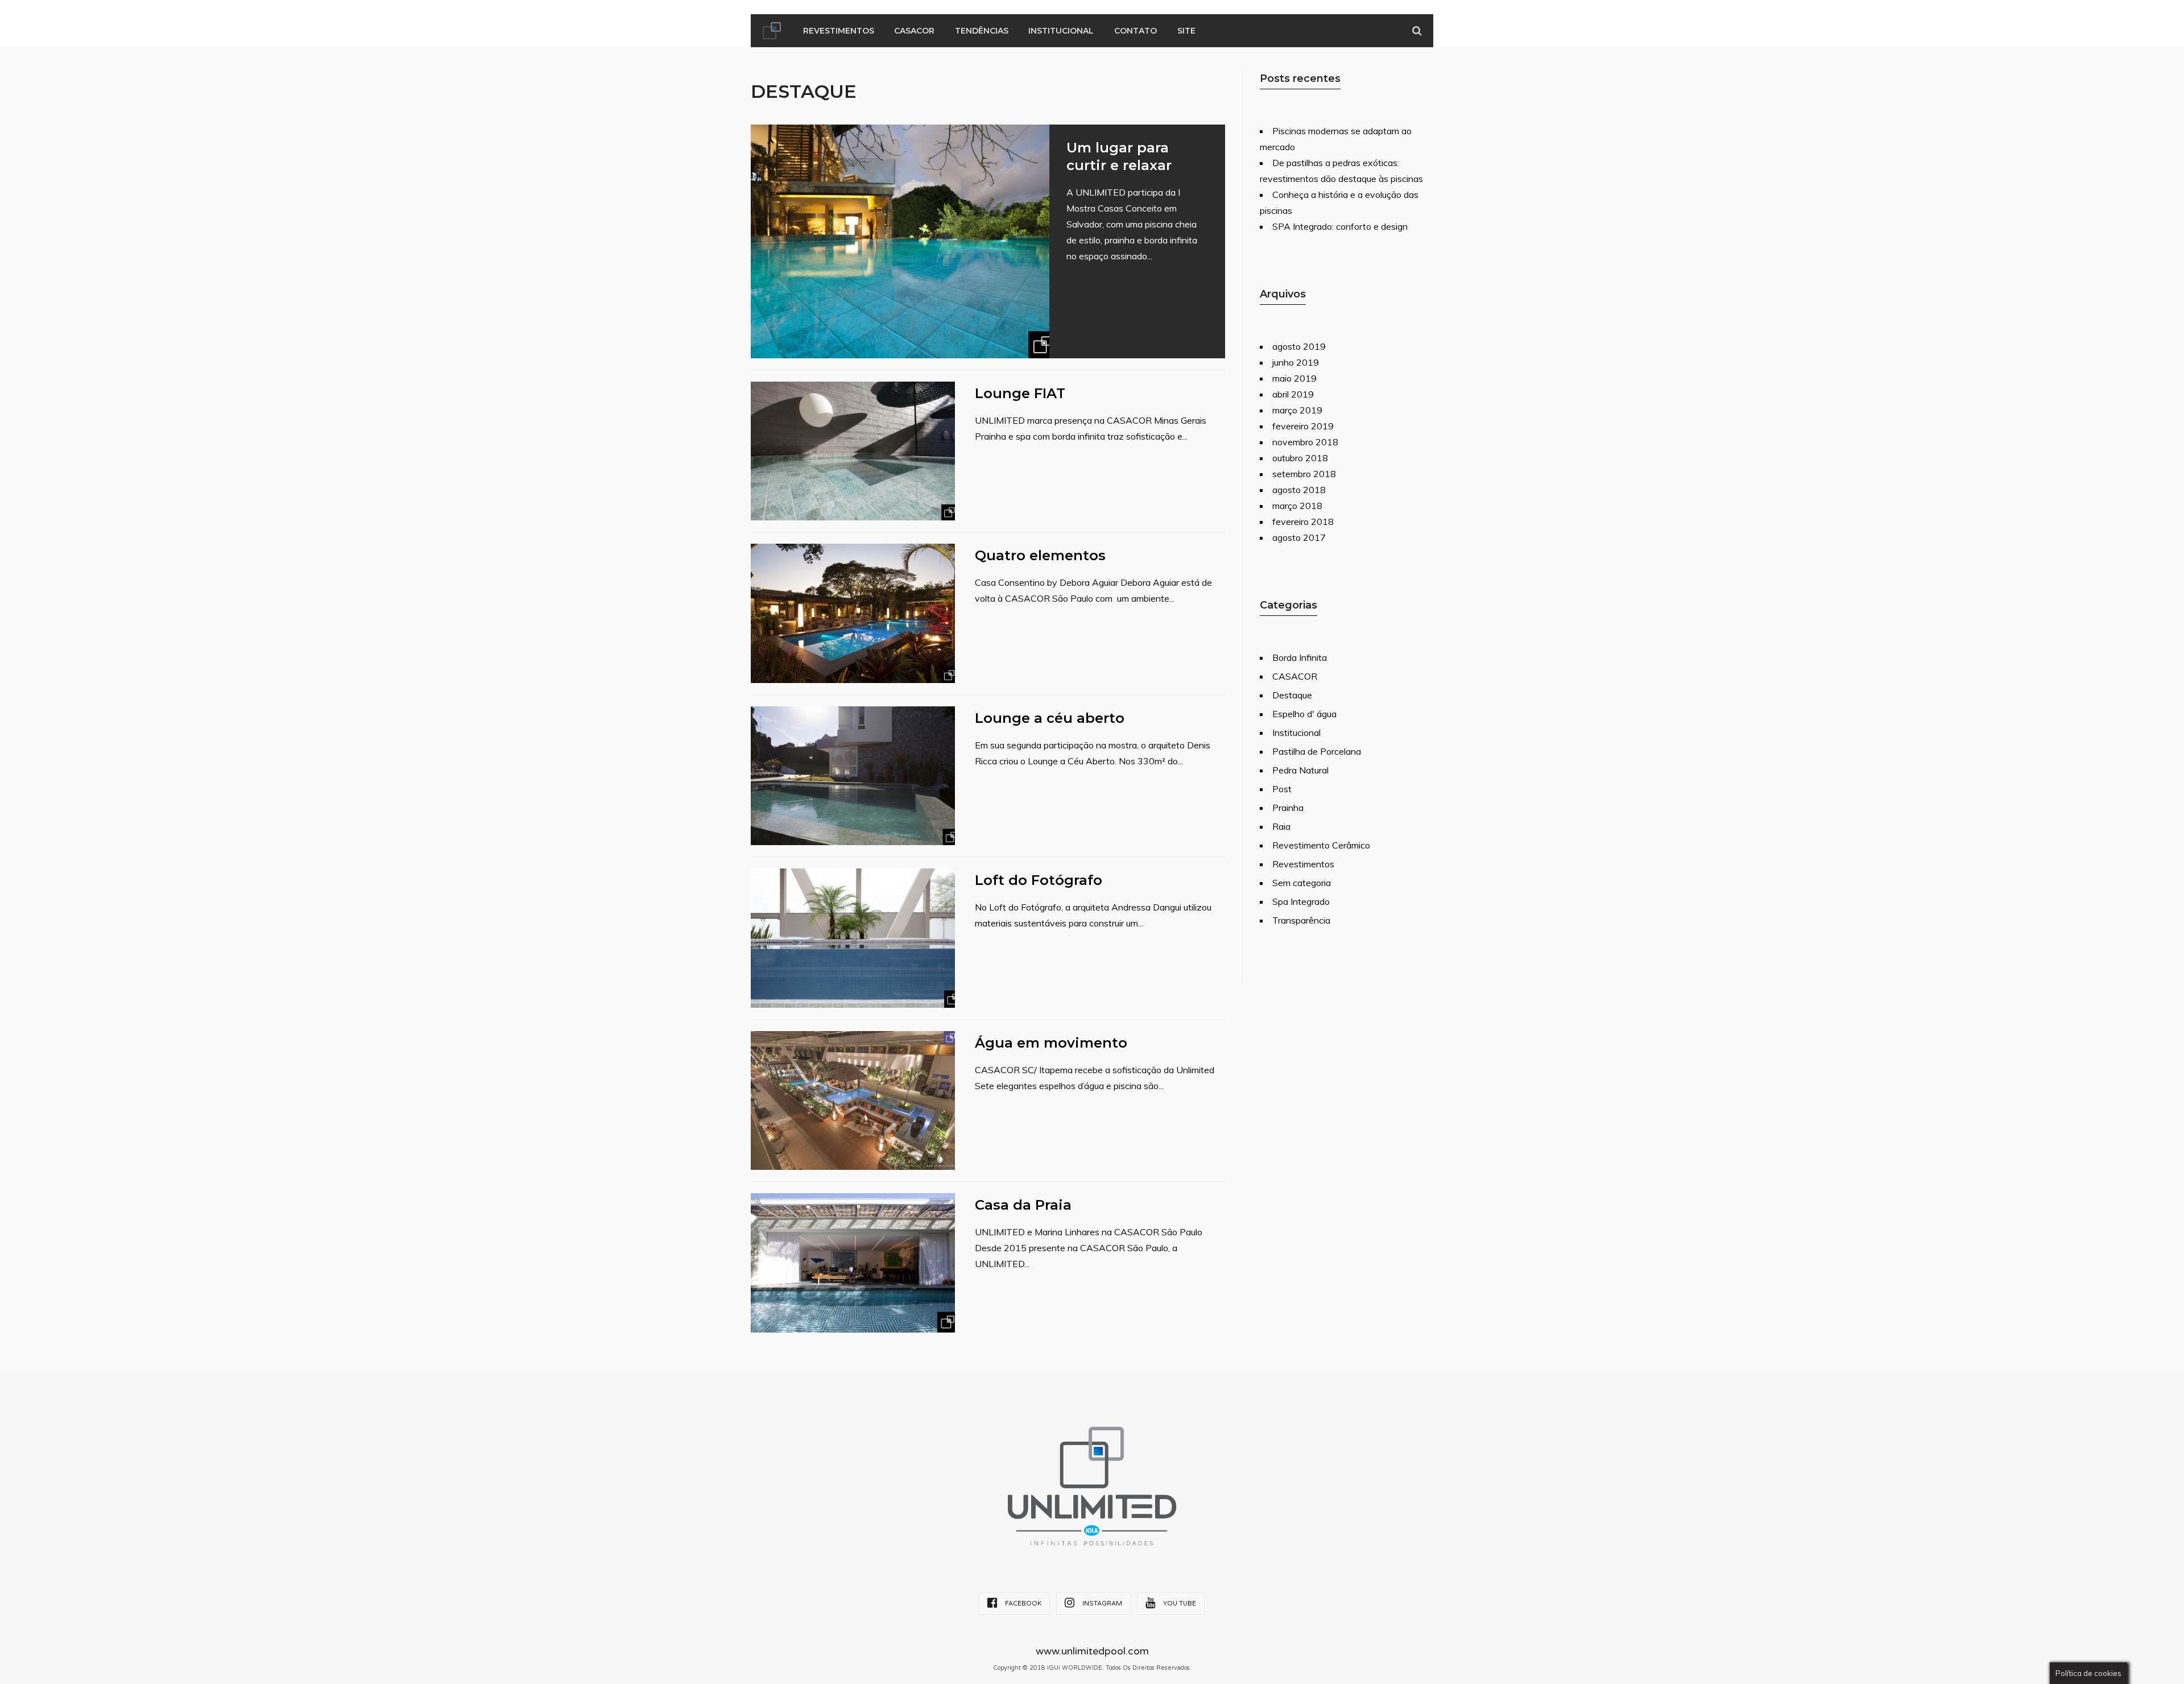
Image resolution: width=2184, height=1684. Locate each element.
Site (1186, 31)
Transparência (1301, 920)
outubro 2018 (1300, 458)
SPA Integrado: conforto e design (1340, 226)
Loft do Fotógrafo (1039, 880)
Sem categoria (1302, 883)
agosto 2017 (1299, 537)
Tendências (982, 31)
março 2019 (1297, 410)
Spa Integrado (1301, 901)
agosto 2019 (1299, 346)
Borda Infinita (1300, 657)
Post (1282, 789)
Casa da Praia (1023, 1205)
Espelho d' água (1304, 714)
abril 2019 (1293, 394)
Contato (1136, 31)
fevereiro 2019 (1303, 426)
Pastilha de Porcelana (1317, 751)
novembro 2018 (1305, 442)
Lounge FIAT (1020, 393)
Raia (1281, 826)
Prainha (1288, 808)
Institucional (1061, 31)
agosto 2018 (1299, 490)
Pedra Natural (1300, 770)
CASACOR (914, 31)
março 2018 (1297, 506)
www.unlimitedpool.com (1092, 1651)
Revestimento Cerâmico (1321, 845)
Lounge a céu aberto (1050, 718)
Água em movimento (1051, 1043)
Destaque (1292, 695)
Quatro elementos (1040, 555)
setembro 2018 (1304, 474)
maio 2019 (1294, 378)
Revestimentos (839, 31)
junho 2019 (1296, 362)
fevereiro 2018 (1303, 522)
